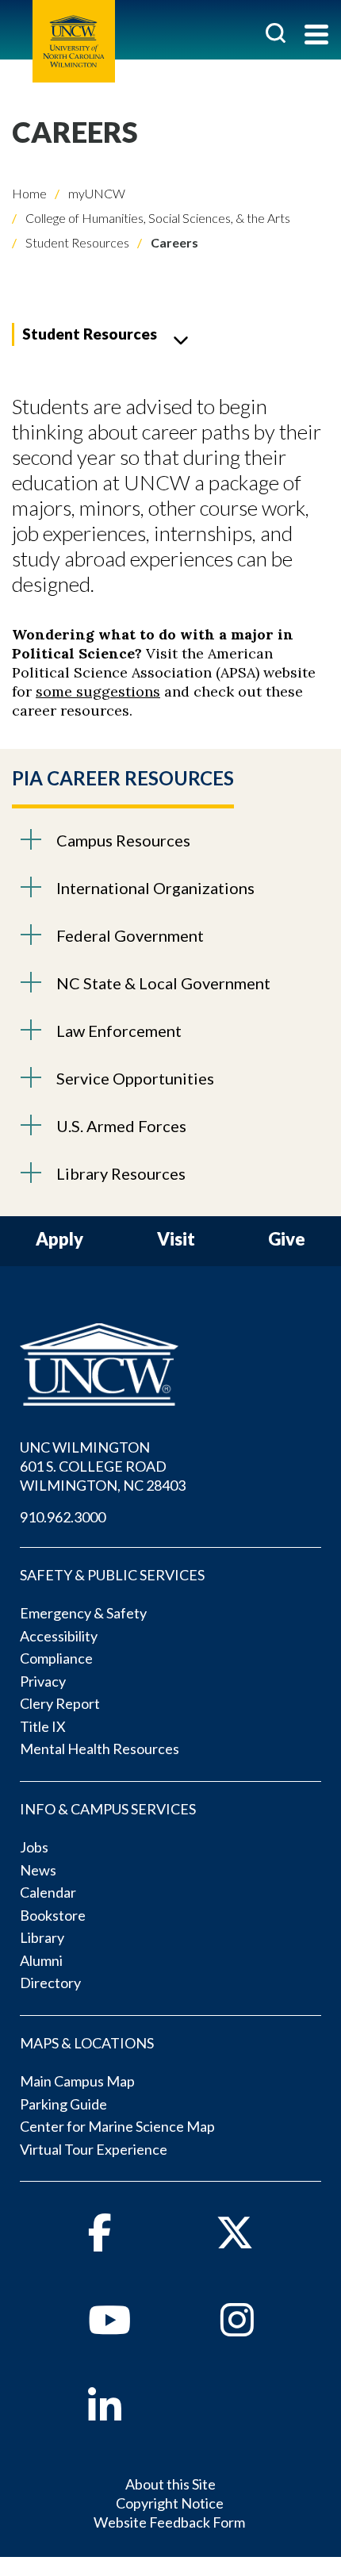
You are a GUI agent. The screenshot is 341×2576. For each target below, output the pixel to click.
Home (29, 193)
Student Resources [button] (90, 334)
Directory (50, 1983)
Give (287, 1240)
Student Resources (76, 242)
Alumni (41, 1960)
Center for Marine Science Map (117, 2126)
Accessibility (59, 1636)
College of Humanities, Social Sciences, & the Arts (157, 218)
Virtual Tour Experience (94, 2149)
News (38, 1870)
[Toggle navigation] (316, 36)
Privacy (43, 1681)
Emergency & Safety (83, 1613)
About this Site (170, 2484)
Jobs (34, 1847)
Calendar (48, 1892)
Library (42, 1937)
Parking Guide (63, 2104)
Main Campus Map (77, 2081)
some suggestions (98, 691)
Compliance (56, 1658)
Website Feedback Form (169, 2522)
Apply (59, 1240)
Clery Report (60, 1703)
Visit (176, 1240)
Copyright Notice (170, 2503)
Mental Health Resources (100, 1749)
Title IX (43, 1726)
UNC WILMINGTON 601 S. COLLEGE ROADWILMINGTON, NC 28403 (103, 1466)
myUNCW (96, 193)
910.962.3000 (63, 1517)
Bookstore (53, 1915)
